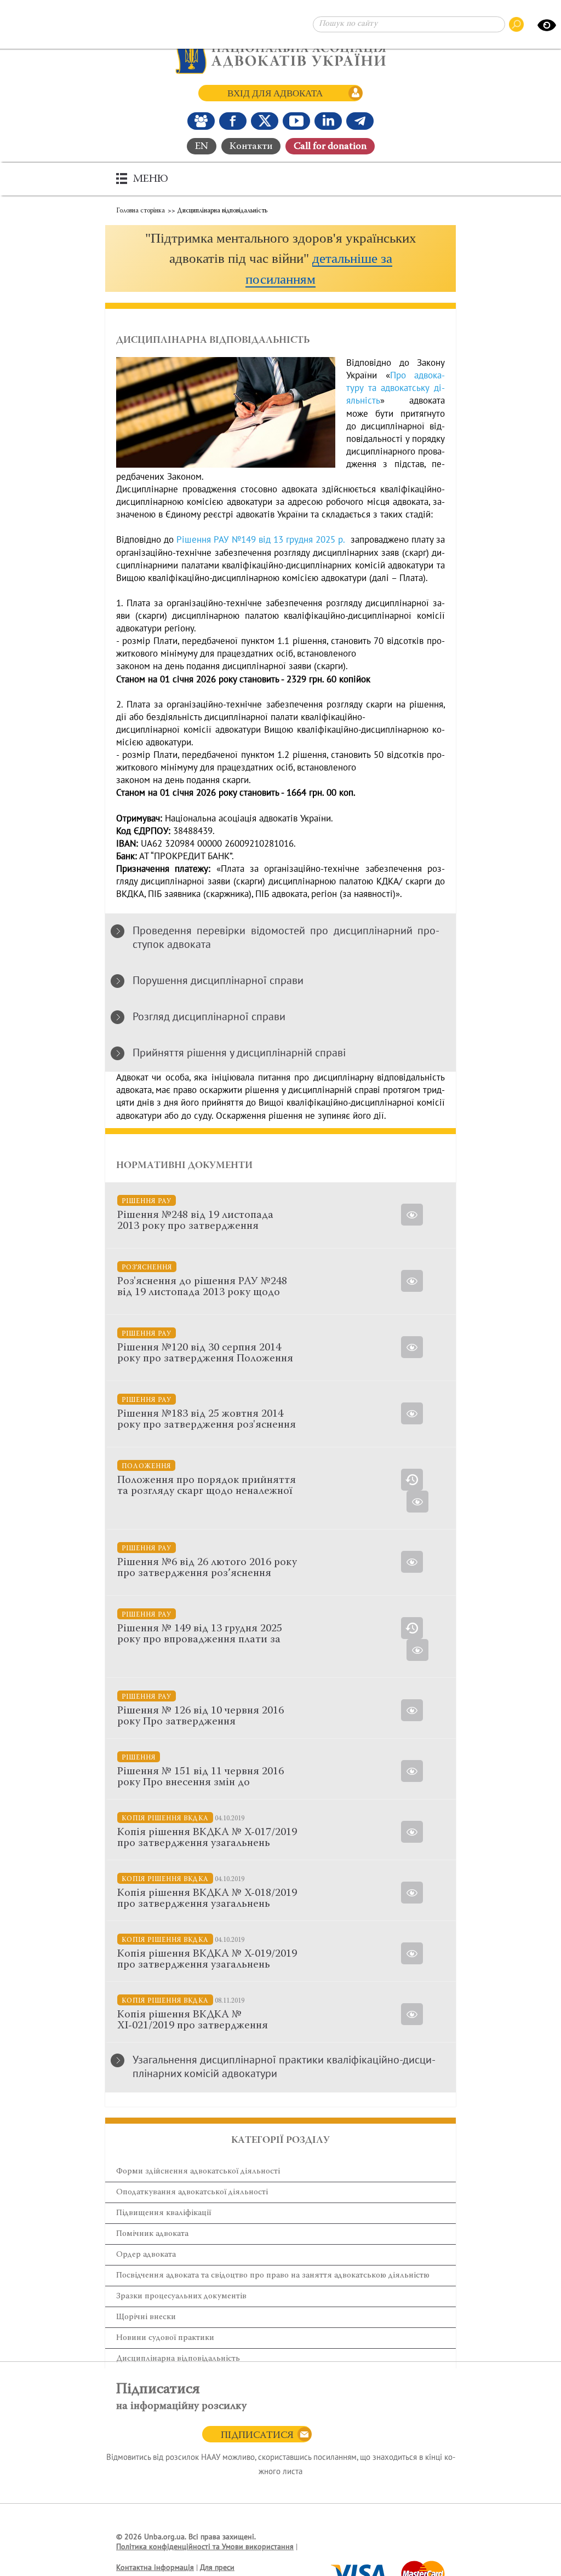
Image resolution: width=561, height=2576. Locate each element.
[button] (280, 259)
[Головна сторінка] (281, 55)
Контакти (251, 147)
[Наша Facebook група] (201, 121)
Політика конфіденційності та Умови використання (205, 2547)
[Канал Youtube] (296, 121)
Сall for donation (330, 147)
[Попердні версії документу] (412, 1480)
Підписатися (257, 2436)
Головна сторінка (141, 211)
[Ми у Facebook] (233, 121)
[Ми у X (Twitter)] (265, 121)
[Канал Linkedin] (328, 121)
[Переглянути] (412, 1710)
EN (202, 147)
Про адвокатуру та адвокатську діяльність (396, 388)
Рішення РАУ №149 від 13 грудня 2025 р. (261, 540)
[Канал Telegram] (360, 121)
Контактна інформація (155, 2568)
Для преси (217, 2568)
